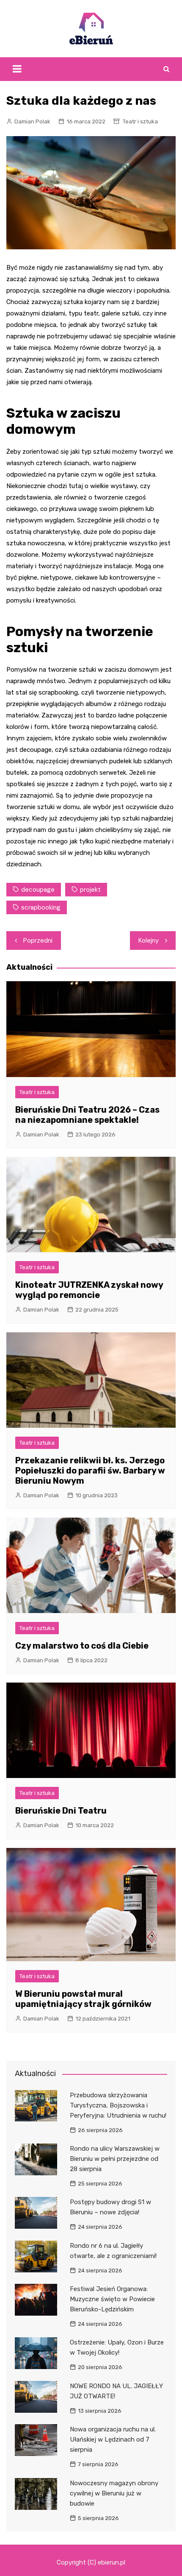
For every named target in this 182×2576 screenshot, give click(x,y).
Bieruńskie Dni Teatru (61, 1811)
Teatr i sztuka (140, 121)
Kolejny (149, 941)
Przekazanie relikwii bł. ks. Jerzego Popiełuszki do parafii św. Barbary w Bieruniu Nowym (90, 1471)
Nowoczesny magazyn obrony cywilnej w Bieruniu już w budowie (114, 2493)
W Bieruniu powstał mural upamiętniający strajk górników (83, 1999)
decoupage (38, 890)
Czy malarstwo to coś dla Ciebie (82, 1646)
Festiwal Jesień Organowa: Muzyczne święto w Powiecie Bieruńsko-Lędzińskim (112, 2299)
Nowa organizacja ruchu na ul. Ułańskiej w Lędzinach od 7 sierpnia (113, 2439)
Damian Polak (32, 121)
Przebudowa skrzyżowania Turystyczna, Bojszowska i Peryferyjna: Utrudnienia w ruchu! (118, 2105)
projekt (90, 890)
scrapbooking (41, 907)
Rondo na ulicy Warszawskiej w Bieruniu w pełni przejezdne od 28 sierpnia (115, 2159)
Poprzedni (38, 941)
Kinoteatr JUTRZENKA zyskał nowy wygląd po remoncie (89, 1290)
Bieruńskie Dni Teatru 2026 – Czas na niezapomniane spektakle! (87, 1115)
